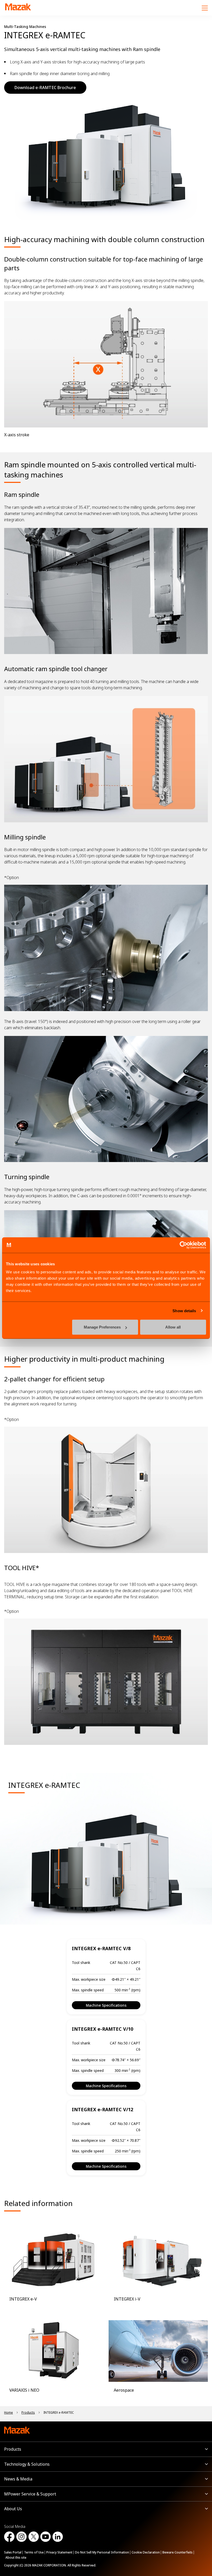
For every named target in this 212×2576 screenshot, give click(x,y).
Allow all (173, 1327)
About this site (16, 2557)
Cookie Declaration (146, 2552)
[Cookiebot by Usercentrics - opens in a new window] (183, 1245)
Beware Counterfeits (177, 2552)
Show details (184, 1311)
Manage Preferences (102, 1327)
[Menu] (205, 8)
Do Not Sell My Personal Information (102, 2552)
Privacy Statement (59, 2552)
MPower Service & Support (30, 2494)
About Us (13, 2509)
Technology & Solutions (27, 2464)
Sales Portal (13, 2552)
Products (13, 2449)
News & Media (18, 2479)
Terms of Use (34, 2552)
